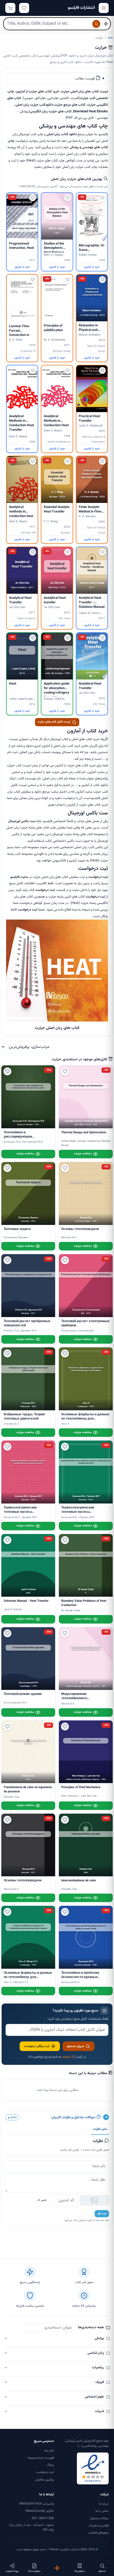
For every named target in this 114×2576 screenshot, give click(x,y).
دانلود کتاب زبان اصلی (62, 134)
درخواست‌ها (34, 2571)
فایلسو (15, 877)
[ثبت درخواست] (57, 2568)
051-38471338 (43, 2518)
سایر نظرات (100, 2129)
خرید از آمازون (92, 267)
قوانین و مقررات (99, 2526)
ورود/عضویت (12, 2571)
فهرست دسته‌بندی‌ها (41, 2458)
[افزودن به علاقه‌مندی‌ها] (102, 198)
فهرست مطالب (85, 79)
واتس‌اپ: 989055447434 (36, 2504)
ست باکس (28, 821)
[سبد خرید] (10, 8)
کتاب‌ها (49, 2451)
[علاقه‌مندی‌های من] (24, 8)
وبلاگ (50, 2465)
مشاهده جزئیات (83, 1154)
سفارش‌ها (80, 2571)
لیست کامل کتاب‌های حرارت (54, 722)
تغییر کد (42, 2200)
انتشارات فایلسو (81, 8)
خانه (110, 38)
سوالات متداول (99, 2518)
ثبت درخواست (45, 2472)
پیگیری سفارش (45, 2480)
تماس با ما (102, 2511)
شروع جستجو (76, 2046)
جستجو (102, 2571)
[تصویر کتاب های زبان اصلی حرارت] (57, 1021)
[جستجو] (96, 24)
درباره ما (104, 2504)
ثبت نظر (102, 2214)
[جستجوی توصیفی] (106, 24)
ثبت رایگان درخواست (37, 2046)
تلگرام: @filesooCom (40, 2511)
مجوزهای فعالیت (98, 2533)
